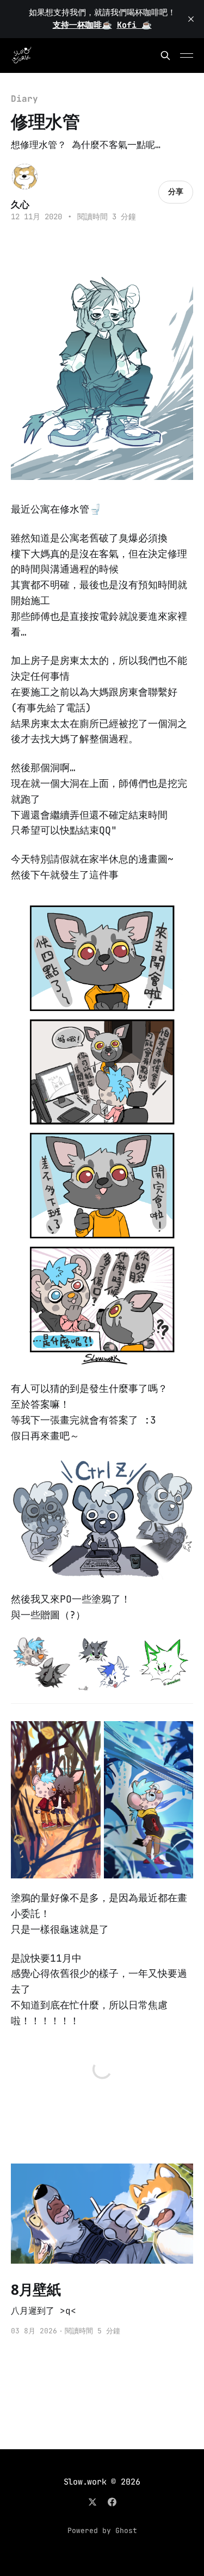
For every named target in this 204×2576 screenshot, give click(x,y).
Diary (24, 99)
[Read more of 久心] (25, 177)
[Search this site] (165, 56)
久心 (20, 204)
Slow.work (85, 2482)
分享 (176, 192)
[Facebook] (112, 2502)
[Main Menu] (187, 56)
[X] (92, 2502)
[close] (191, 19)
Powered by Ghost (102, 2531)
